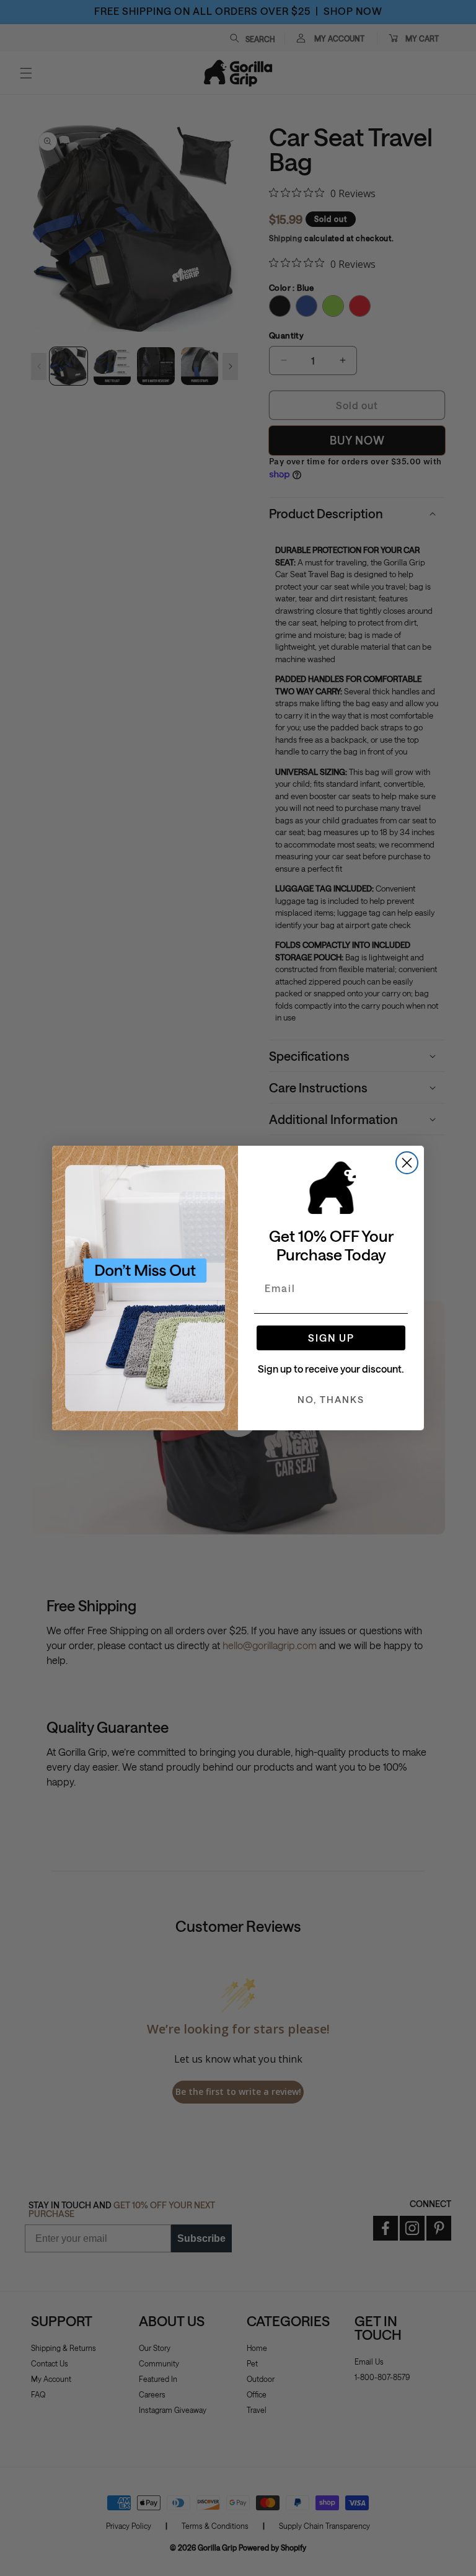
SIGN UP (331, 1338)
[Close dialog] (407, 1163)
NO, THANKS (331, 1399)
